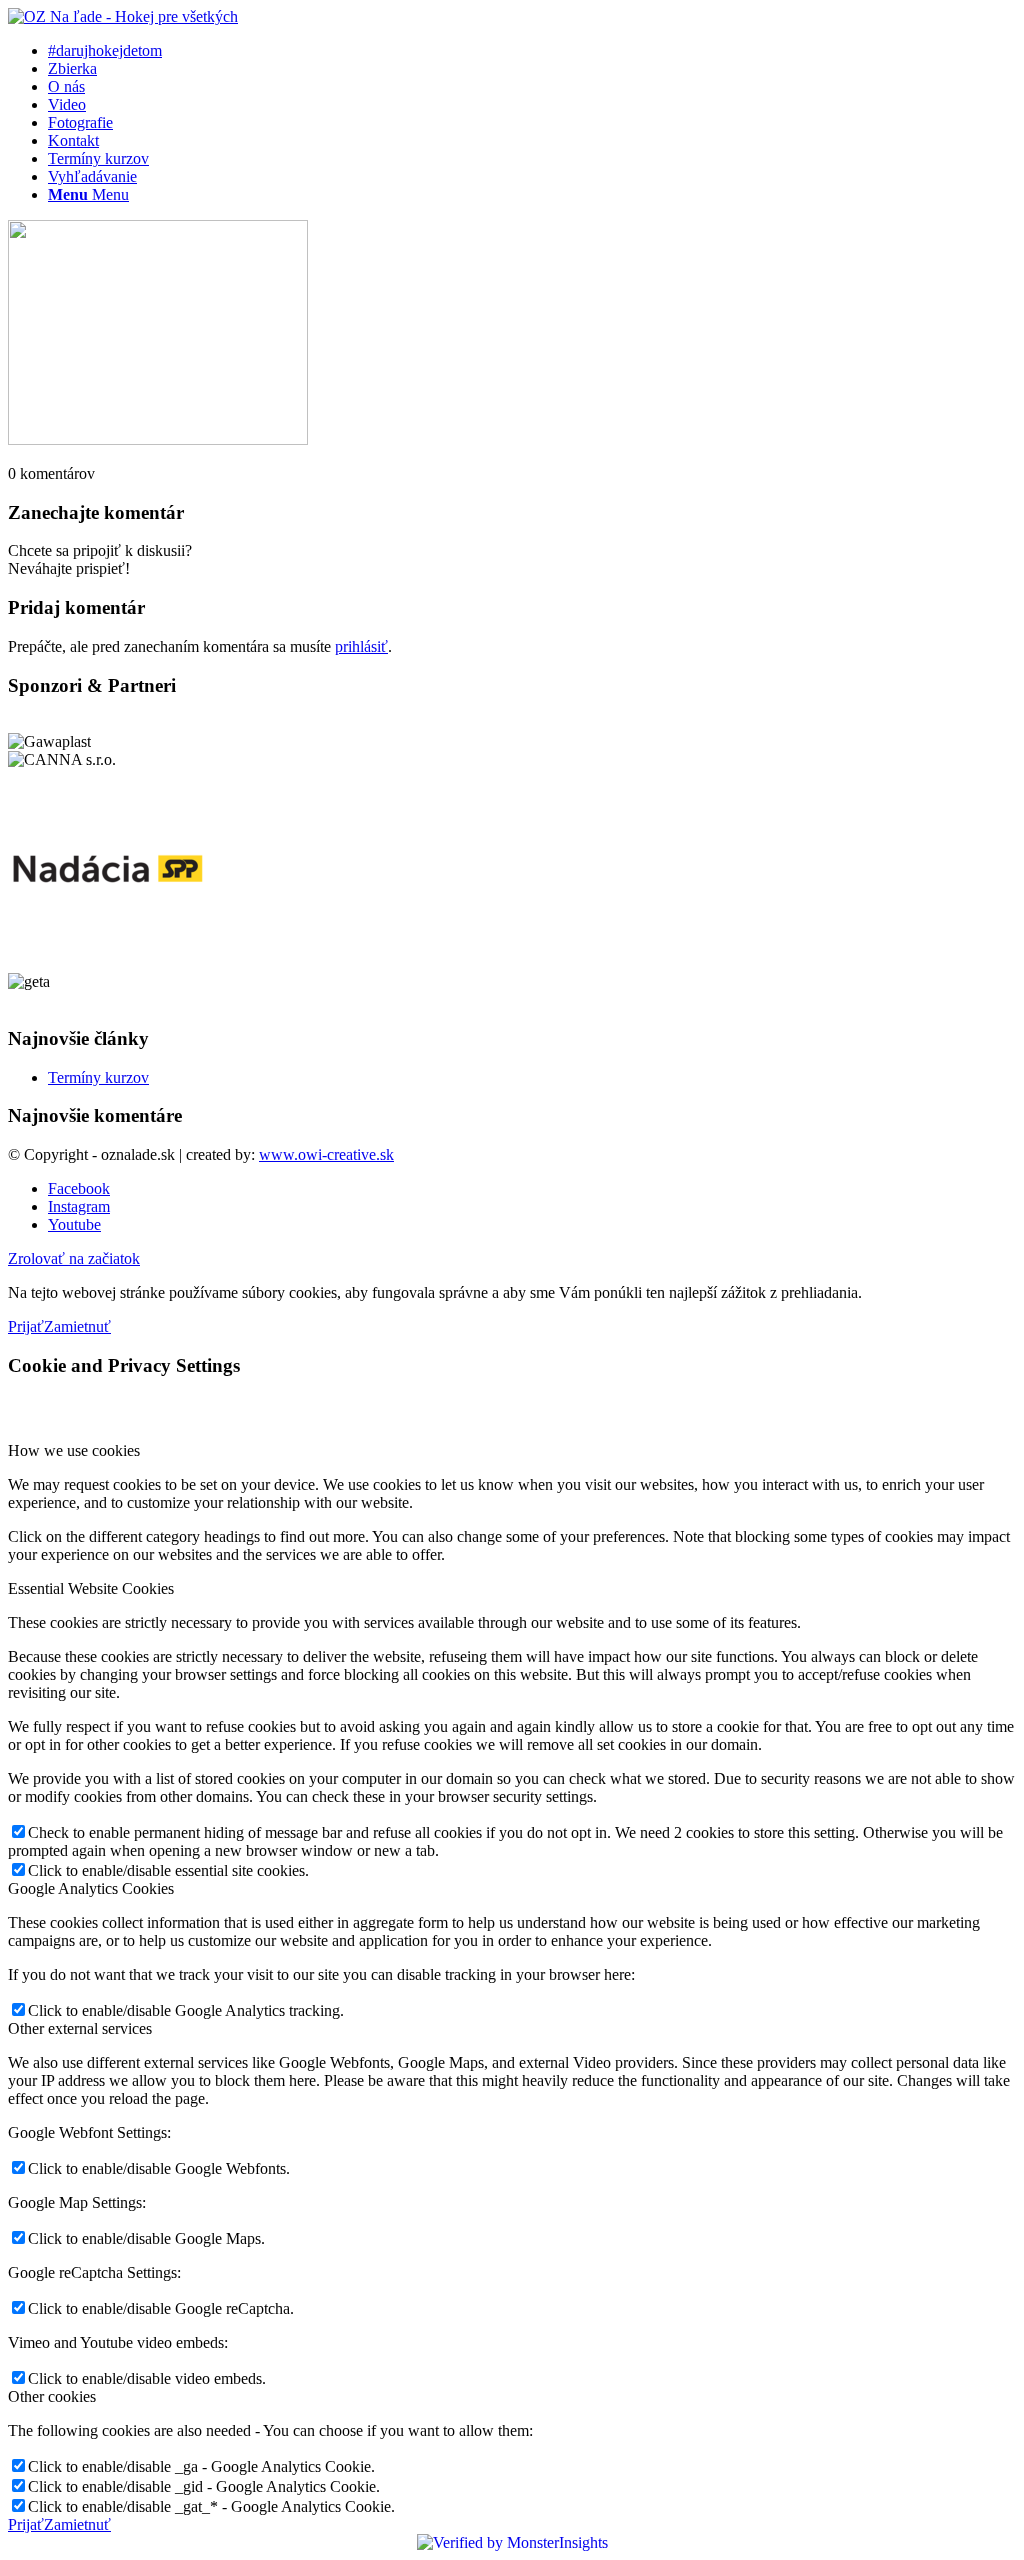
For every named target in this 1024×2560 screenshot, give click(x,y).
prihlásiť (361, 646)
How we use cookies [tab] (74, 1450)
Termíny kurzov (98, 1077)
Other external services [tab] (80, 2028)
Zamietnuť (77, 1326)
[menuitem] (532, 51)
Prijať (26, 1326)
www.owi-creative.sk (326, 1154)
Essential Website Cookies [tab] (91, 1588)
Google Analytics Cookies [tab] (91, 1888)
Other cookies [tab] (52, 2396)
